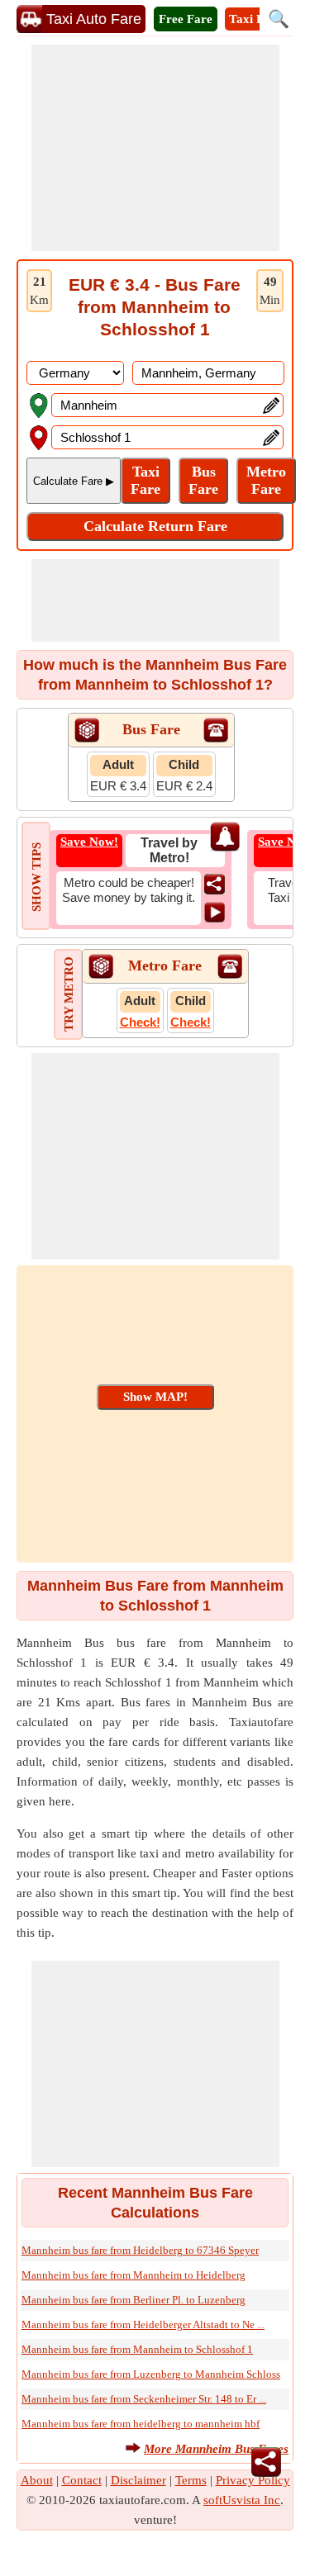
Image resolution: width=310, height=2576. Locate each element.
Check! (140, 1022)
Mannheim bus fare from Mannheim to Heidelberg (134, 2275)
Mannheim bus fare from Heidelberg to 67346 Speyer (140, 2250)
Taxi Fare (255, 19)
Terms (191, 2480)
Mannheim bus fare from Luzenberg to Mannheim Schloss (151, 2374)
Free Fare (186, 19)
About (37, 2480)
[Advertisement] (155, 148)
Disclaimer (138, 2480)
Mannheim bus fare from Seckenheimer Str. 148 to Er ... (144, 2399)
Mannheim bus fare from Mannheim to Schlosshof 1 (137, 2349)
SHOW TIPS (36, 877)
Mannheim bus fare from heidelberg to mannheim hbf (141, 2424)
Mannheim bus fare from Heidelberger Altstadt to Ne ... (143, 2325)
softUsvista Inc (242, 2500)
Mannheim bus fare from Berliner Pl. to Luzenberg (134, 2300)
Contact (82, 2480)
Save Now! (89, 842)
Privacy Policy (253, 2480)
